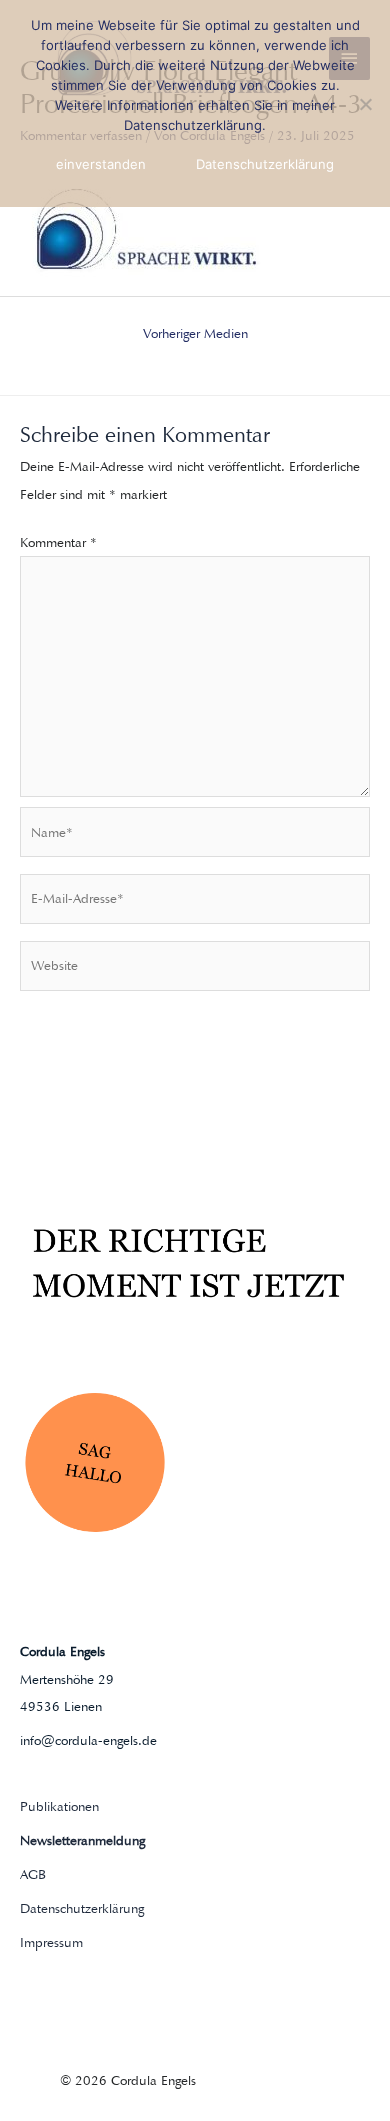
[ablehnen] (365, 104)
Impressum (51, 1942)
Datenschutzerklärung (82, 1908)
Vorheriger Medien (195, 333)
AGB (33, 1874)
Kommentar (58, 542)
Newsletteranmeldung (82, 1840)
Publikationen (59, 1806)
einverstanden (101, 164)
